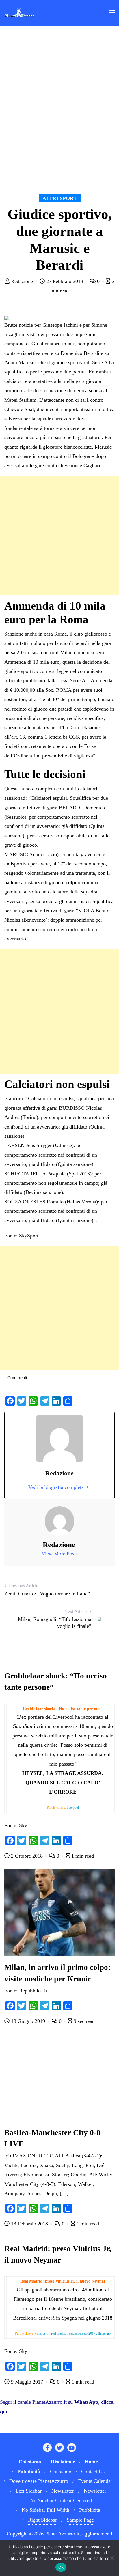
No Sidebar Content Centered (61, 2500)
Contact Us (93, 2472)
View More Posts (60, 1554)
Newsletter (63, 2491)
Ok (61, 2567)
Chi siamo (61, 2472)
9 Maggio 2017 (27, 2382)
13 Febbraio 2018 (29, 2224)
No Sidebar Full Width (45, 2510)
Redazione (22, 281)
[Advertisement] (59, 536)
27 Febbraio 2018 (65, 281)
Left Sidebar (29, 2491)
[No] (112, 2558)
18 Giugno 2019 (28, 2021)
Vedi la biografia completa (56, 1487)
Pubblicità (90, 2510)
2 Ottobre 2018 (27, 1856)
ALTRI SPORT (60, 198)
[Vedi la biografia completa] (87, 1487)
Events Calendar (95, 2481)
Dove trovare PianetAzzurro (39, 2481)
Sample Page (80, 2520)
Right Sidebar (42, 2520)
